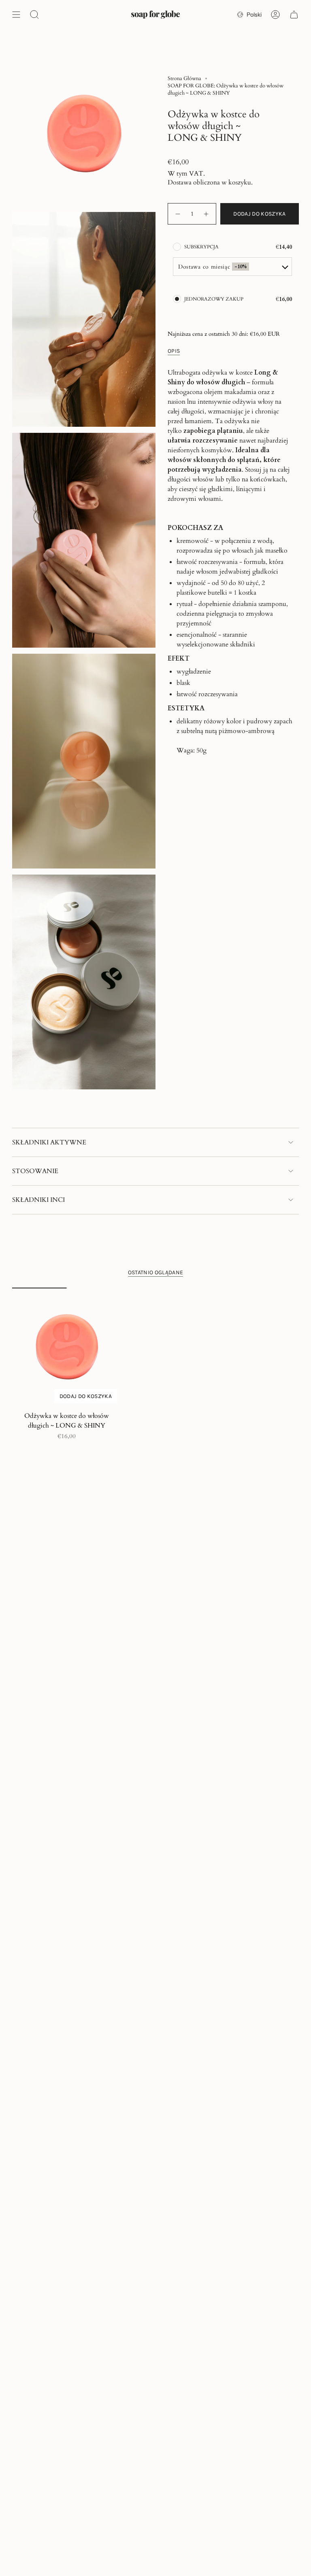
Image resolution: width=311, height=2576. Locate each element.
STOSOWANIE (35, 1171)
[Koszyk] (294, 15)
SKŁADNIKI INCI (38, 1200)
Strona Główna (184, 78)
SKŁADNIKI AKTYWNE (49, 1142)
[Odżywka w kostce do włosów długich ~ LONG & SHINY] (67, 1347)
